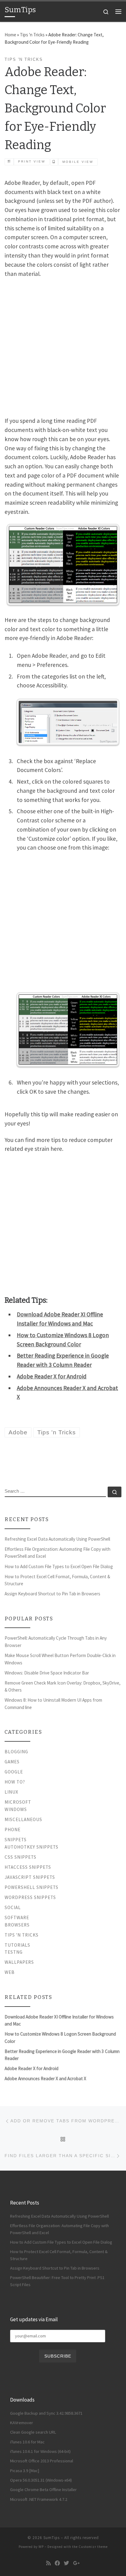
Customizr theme (93, 2547)
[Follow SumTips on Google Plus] (76, 2563)
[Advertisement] (63, 346)
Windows (16, 1809)
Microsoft (18, 1802)
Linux (11, 1792)
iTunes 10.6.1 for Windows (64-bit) (40, 2451)
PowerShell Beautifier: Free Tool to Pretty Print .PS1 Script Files (57, 2281)
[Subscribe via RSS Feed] (48, 2563)
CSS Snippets (20, 1857)
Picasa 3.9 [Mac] (25, 2471)
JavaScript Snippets (30, 1877)
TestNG (14, 1952)
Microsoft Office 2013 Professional (42, 2461)
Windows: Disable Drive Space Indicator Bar (47, 1673)
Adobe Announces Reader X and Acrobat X (45, 2078)
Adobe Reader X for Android (52, 1376)
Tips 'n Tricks (32, 35)
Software (17, 1917)
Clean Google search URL (33, 2432)
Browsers (17, 1925)
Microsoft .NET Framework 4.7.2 (39, 2499)
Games (12, 1762)
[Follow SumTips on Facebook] (57, 2563)
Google (14, 1772)
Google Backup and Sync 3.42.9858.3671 (46, 2413)
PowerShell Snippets (31, 1887)
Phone (13, 1830)
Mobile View (78, 162)
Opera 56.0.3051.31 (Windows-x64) (41, 2480)
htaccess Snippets (28, 1867)
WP (41, 2547)
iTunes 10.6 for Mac (27, 2442)
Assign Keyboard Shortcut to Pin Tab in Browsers (52, 1594)
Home (10, 35)
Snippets (16, 1840)
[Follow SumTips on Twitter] (67, 2563)
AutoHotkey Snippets (31, 1847)
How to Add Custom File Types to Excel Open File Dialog (59, 1566)
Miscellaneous (23, 1819)
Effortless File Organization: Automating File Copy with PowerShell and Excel (57, 1553)
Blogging (16, 1752)
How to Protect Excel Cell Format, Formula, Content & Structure (57, 1580)
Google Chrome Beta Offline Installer (43, 2490)
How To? (15, 1782)
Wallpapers (19, 1962)
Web (10, 1972)
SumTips (52, 2538)
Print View (32, 161)
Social (13, 1907)
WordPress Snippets (30, 1897)
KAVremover (22, 2423)
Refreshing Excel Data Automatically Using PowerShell (57, 1539)
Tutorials (17, 1945)
